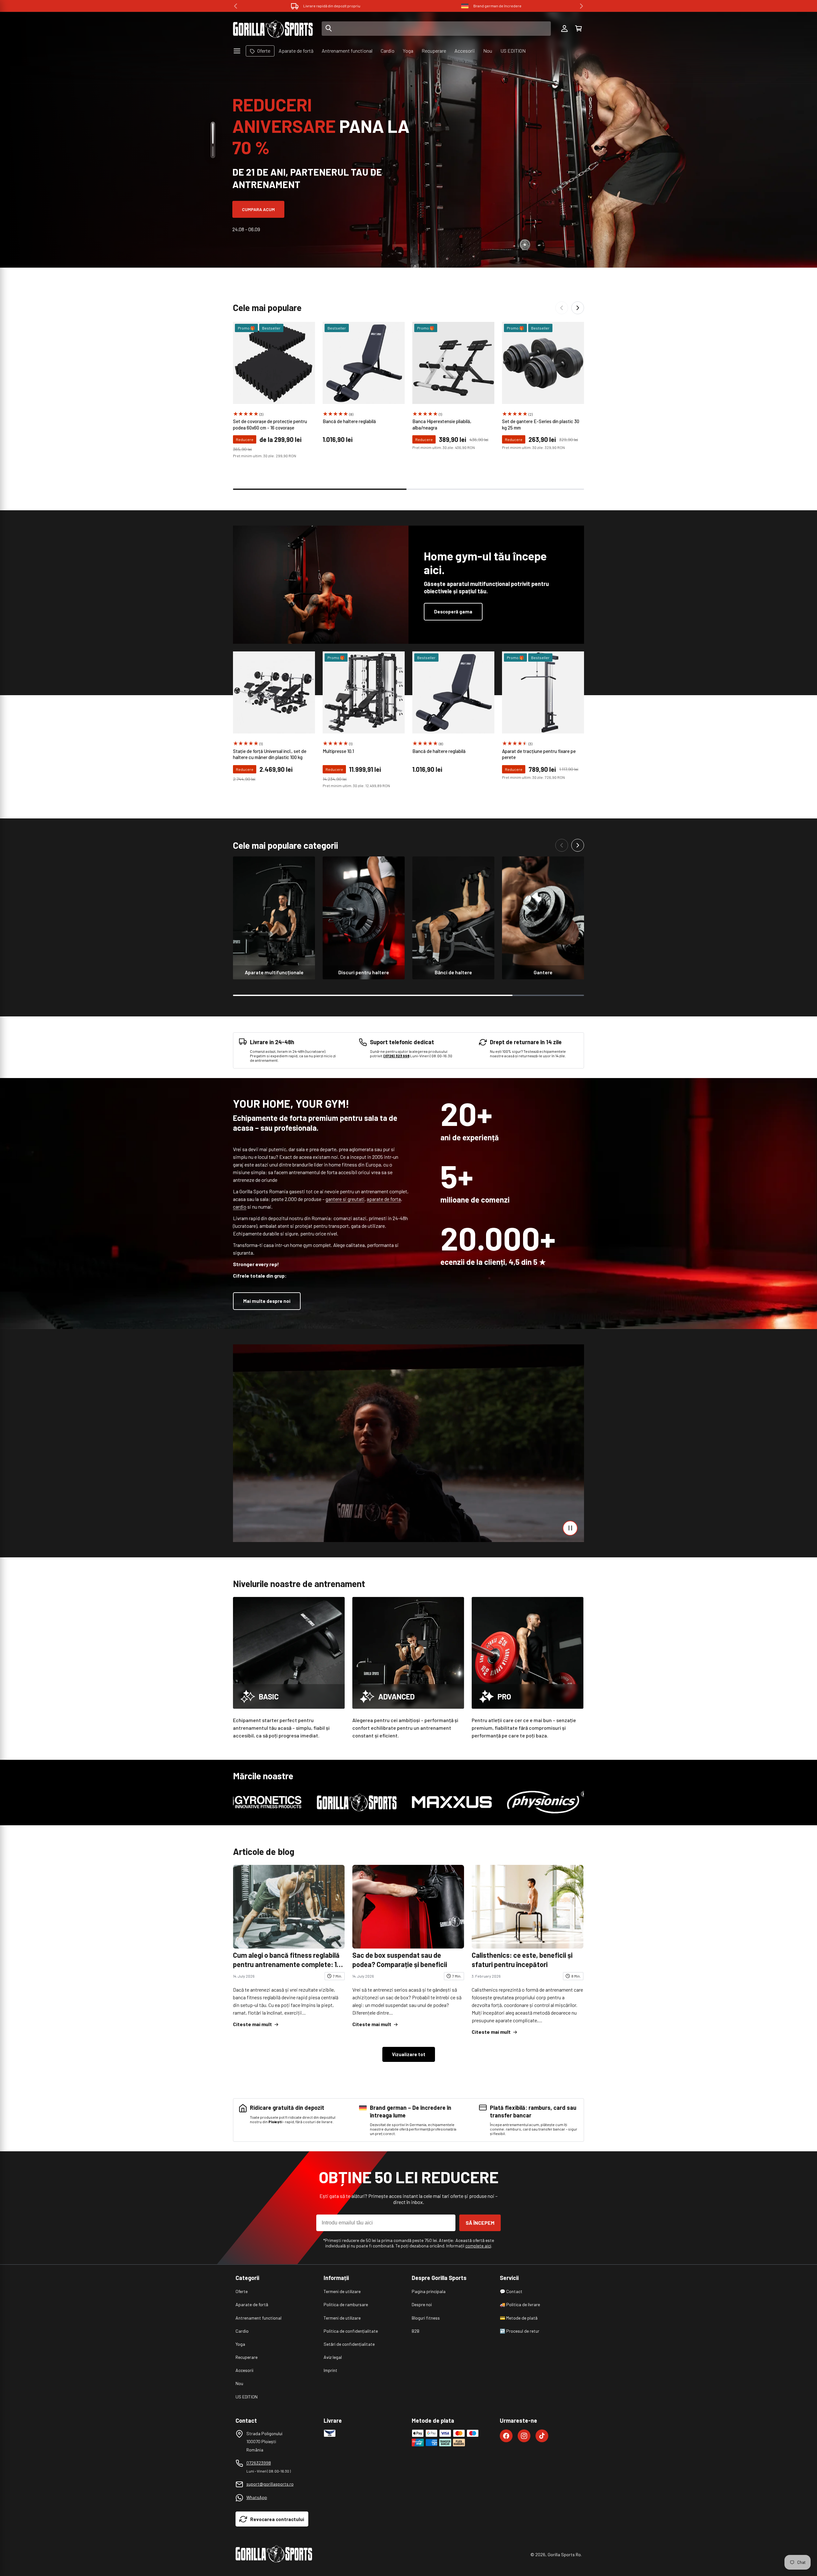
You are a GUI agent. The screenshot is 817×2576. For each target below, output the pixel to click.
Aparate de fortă (252, 2304)
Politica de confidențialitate (351, 2331)
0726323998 (259, 2463)
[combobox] (436, 29)
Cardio (242, 2331)
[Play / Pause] (570, 1528)
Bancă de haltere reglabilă (349, 421)
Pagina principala (429, 2291)
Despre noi (422, 2304)
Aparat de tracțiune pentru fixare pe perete (539, 754)
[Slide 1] (213, 133)
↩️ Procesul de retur (520, 2331)
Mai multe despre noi (267, 1301)
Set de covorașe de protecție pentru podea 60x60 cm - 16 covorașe (270, 424)
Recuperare (247, 2357)
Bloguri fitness (426, 2318)
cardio (240, 1207)
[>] (581, 6)
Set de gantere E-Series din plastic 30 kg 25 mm (541, 424)
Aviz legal (333, 2357)
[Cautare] (329, 29)
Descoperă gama (453, 612)
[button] (578, 29)
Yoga (240, 2344)
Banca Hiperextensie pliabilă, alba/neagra (442, 424)
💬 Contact (511, 2291)
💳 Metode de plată (519, 2318)
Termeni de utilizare (342, 2291)
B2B (416, 2331)
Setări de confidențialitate (349, 2344)
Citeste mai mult (252, 2024)
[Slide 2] (213, 151)
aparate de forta (384, 1199)
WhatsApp (257, 2497)
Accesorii (244, 2370)
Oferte (242, 2291)
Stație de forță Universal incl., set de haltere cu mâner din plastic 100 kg (270, 754)
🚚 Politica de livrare (520, 2304)
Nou (239, 2383)
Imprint (330, 2370)
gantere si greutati (345, 1199)
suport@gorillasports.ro (270, 2484)
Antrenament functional (259, 2318)
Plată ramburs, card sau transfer (498, 6)
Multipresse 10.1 (338, 751)
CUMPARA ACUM (258, 209)
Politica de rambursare (346, 2304)
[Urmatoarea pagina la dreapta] (578, 308)
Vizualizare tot (409, 2054)
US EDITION (247, 2397)
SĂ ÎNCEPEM (480, 2223)
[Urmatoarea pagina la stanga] (562, 308)
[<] (236, 6)
